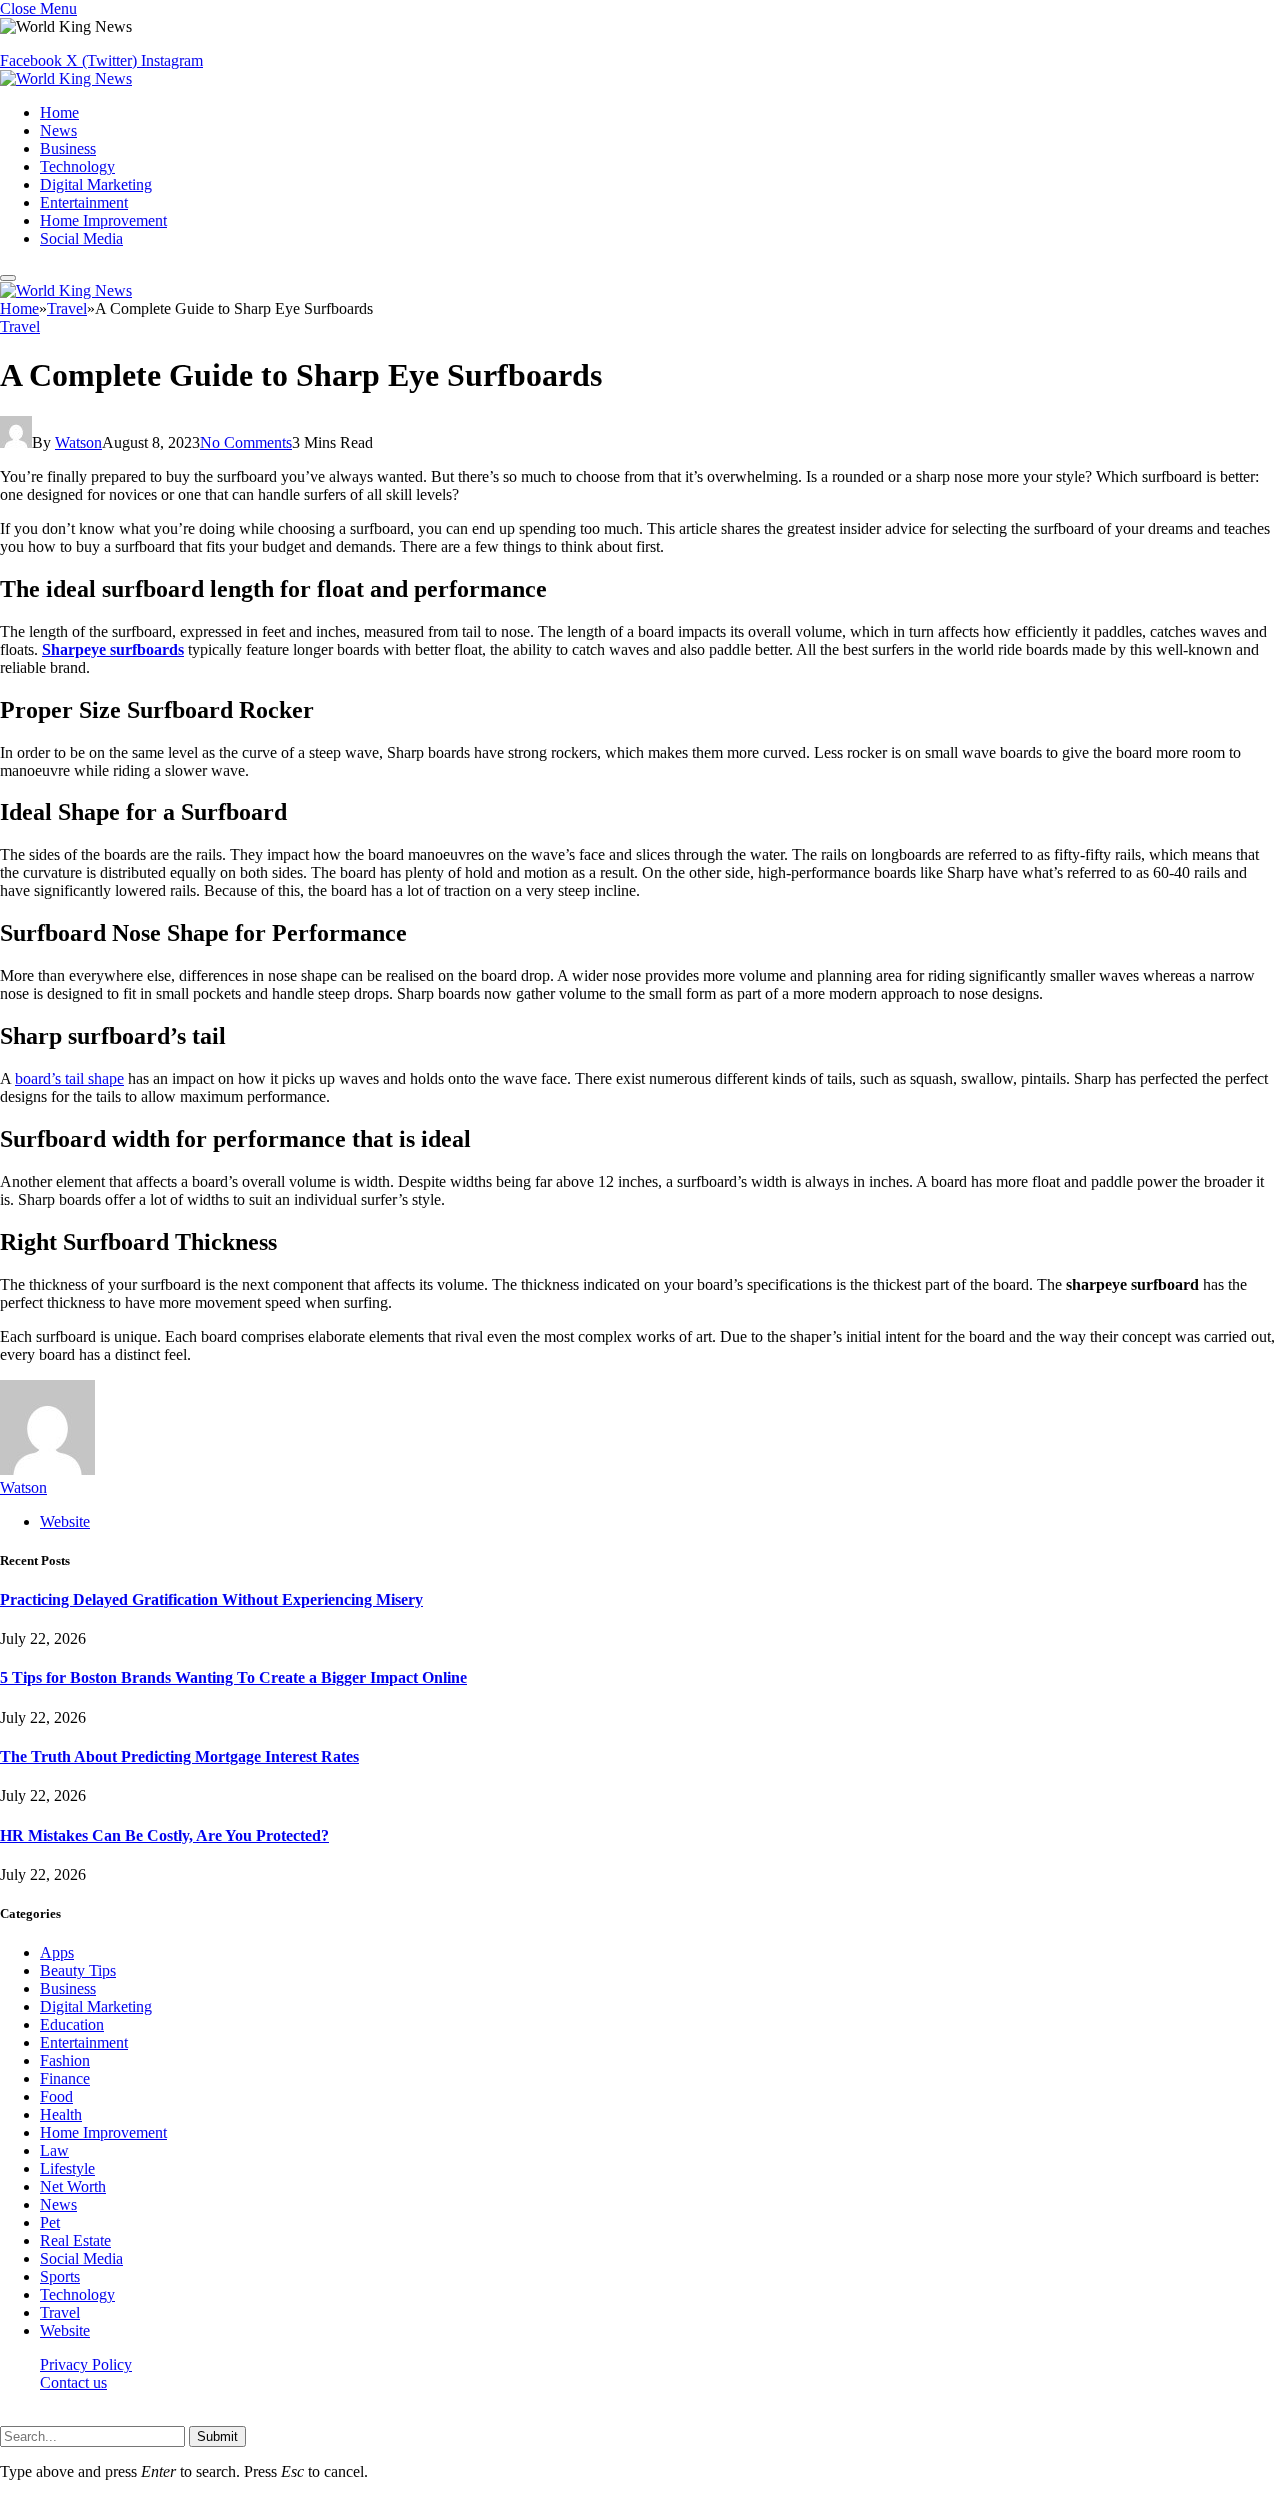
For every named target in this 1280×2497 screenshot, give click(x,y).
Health (61, 2114)
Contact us (73, 2382)
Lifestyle (67, 2168)
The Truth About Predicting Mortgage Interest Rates (179, 1756)
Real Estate (75, 2240)
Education (72, 2024)
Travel (20, 326)
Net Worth (73, 2186)
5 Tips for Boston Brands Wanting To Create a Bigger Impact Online (233, 1677)
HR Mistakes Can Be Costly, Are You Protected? (164, 1835)
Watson (78, 442)
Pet (50, 2222)
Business (68, 148)
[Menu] (8, 278)
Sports (60, 2276)
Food (56, 2096)
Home (59, 112)
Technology (77, 166)
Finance (65, 2078)
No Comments (246, 442)
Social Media (81, 238)
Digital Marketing (96, 184)
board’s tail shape (69, 1078)
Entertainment (84, 202)
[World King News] (66, 78)
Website (65, 2330)
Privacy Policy (86, 2364)
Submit (217, 2436)
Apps (57, 1952)
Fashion (65, 2060)
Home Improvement (103, 220)
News (58, 130)
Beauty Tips (78, 1970)
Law (54, 2150)
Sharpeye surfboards (113, 649)
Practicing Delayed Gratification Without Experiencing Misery (211, 1599)
